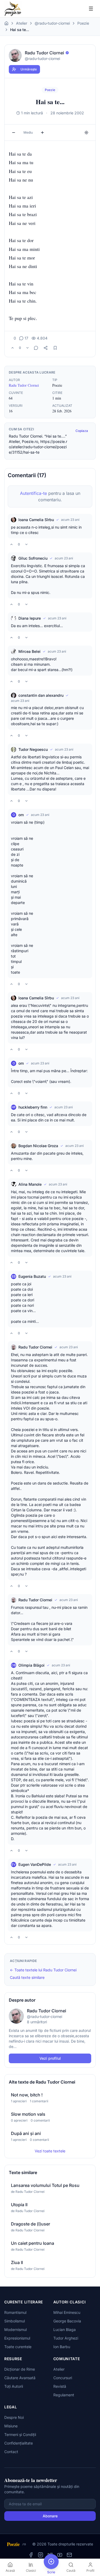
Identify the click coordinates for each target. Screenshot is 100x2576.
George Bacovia (67, 2321)
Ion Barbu (62, 2347)
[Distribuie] (46, 348)
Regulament (64, 2395)
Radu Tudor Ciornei (24, 385)
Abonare (50, 2516)
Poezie (83, 23)
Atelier (22, 23)
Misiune (11, 2426)
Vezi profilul (50, 2058)
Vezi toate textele (50, 2151)
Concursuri (63, 2378)
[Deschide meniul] (91, 9)
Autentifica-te (33, 493)
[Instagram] (41, 2555)
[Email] (69, 2555)
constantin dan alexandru (41, 695)
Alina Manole (30, 1184)
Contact (11, 2452)
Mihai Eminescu (67, 2312)
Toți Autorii (14, 2386)
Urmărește (29, 69)
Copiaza (82, 431)
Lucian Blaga (65, 2330)
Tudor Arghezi (66, 2338)
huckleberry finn (33, 1107)
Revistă (60, 2386)
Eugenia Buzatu (32, 1276)
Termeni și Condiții (20, 2434)
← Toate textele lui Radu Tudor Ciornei (43, 1970)
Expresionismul (17, 2338)
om (21, 815)
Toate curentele (18, 2347)
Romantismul (15, 2312)
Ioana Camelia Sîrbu (36, 520)
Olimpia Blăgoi (31, 1665)
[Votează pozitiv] (13, 348)
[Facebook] (31, 2555)
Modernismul (15, 2330)
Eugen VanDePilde (35, 1864)
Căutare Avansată (20, 2378)
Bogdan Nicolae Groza (38, 1146)
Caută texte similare (27, 1977)
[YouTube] (60, 2555)
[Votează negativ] (27, 348)
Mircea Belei (29, 651)
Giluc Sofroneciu (33, 558)
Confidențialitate (19, 2443)
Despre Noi (14, 2417)
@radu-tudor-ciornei (52, 23)
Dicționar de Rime (20, 2369)
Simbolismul (15, 2321)
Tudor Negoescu (33, 749)
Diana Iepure (30, 618)
